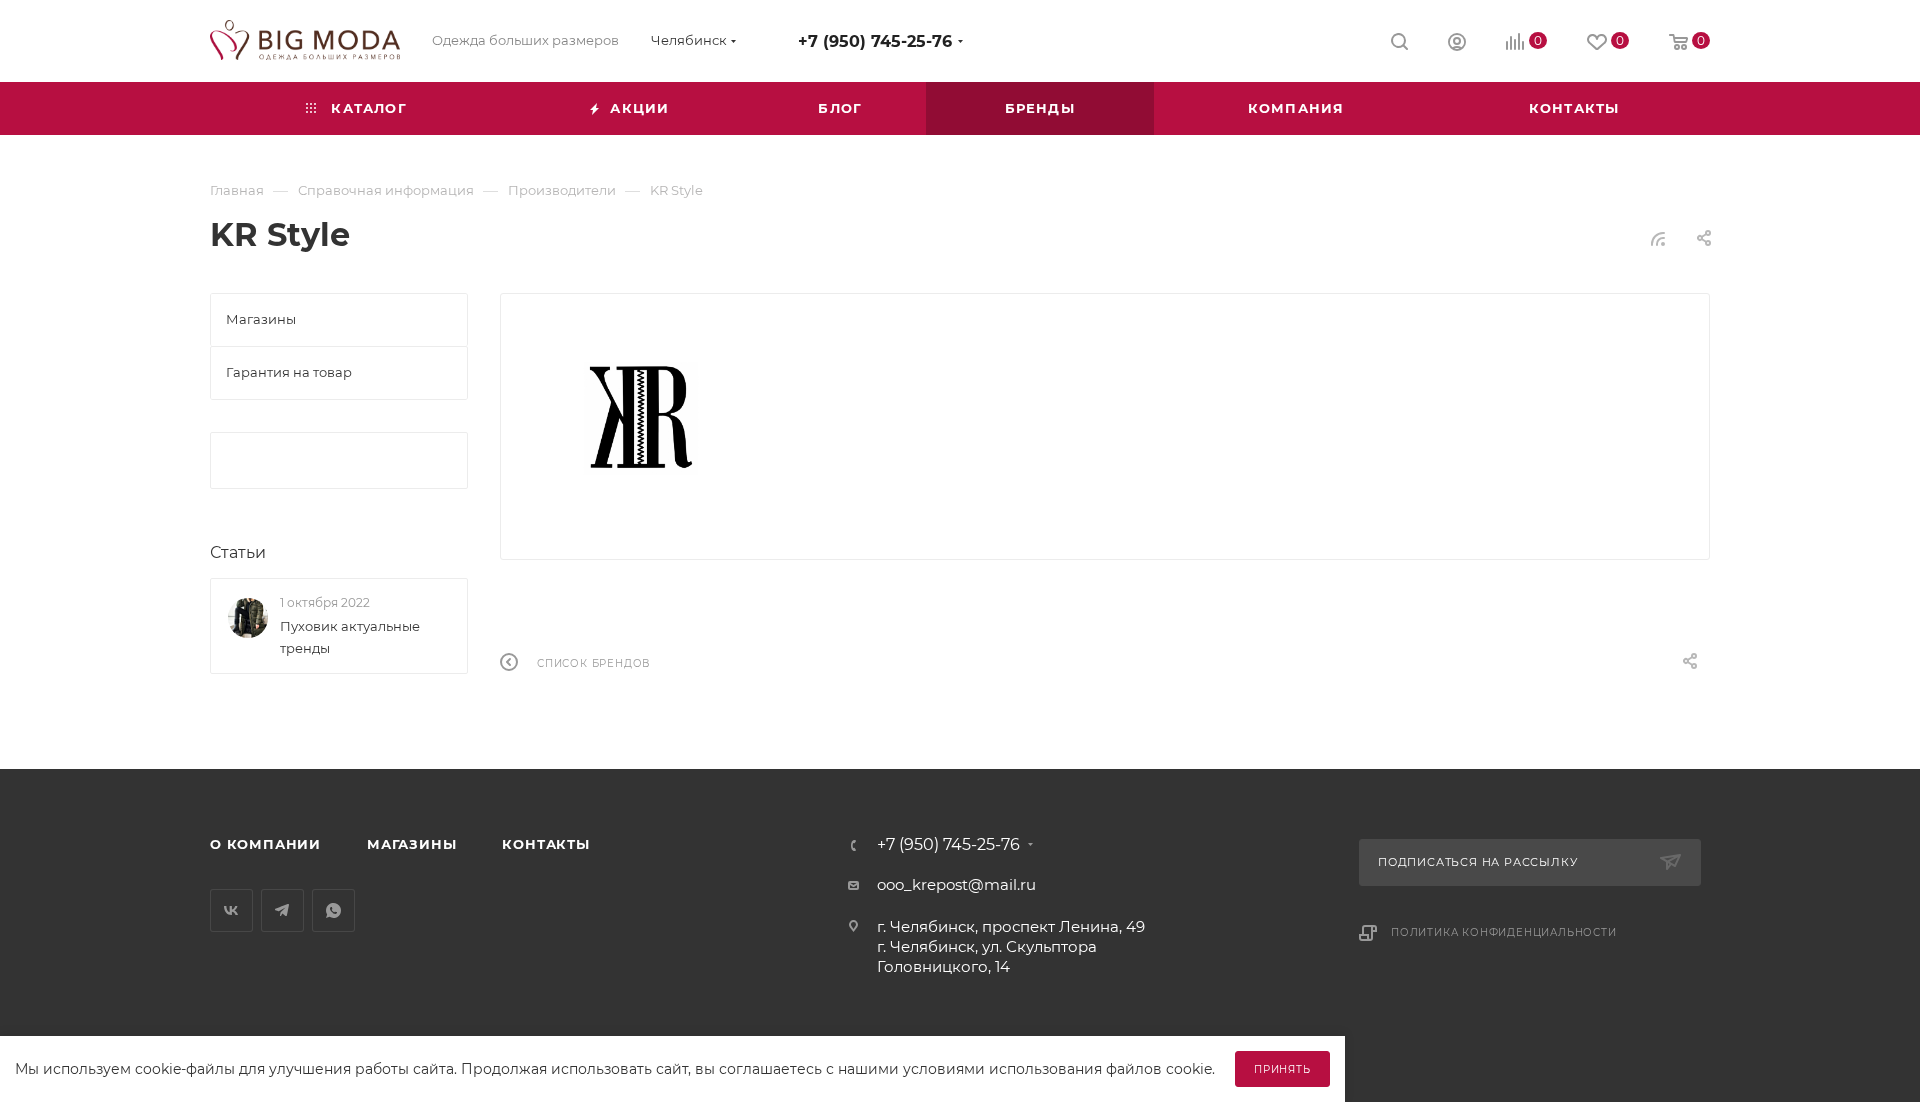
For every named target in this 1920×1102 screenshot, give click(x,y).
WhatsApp (333, 910)
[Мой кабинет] (1457, 44)
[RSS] (1658, 238)
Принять (1282, 1069)
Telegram (282, 910)
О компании (265, 844)
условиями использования (1002, 1069)
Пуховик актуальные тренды (350, 637)
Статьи (238, 552)
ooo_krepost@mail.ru (956, 884)
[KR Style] (644, 419)
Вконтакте (231, 910)
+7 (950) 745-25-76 (875, 41)
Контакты (545, 844)
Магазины (411, 844)
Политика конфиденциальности (1504, 932)
